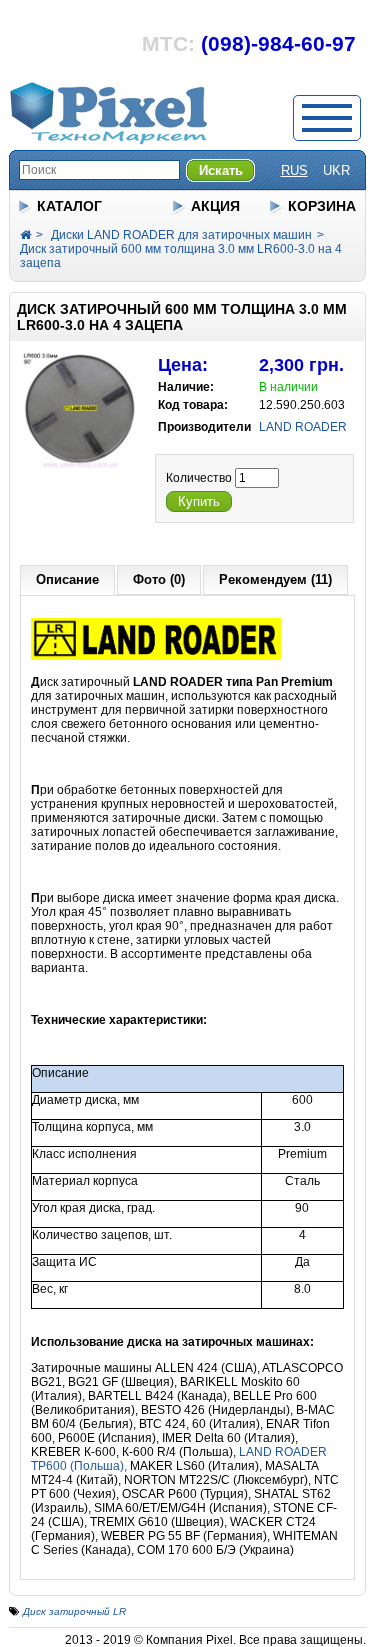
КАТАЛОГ (69, 206)
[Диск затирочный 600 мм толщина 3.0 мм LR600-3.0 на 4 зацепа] (79, 465)
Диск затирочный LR (74, 1611)
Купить (199, 501)
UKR (336, 170)
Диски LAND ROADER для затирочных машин (181, 235)
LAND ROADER (303, 427)
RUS (294, 170)
